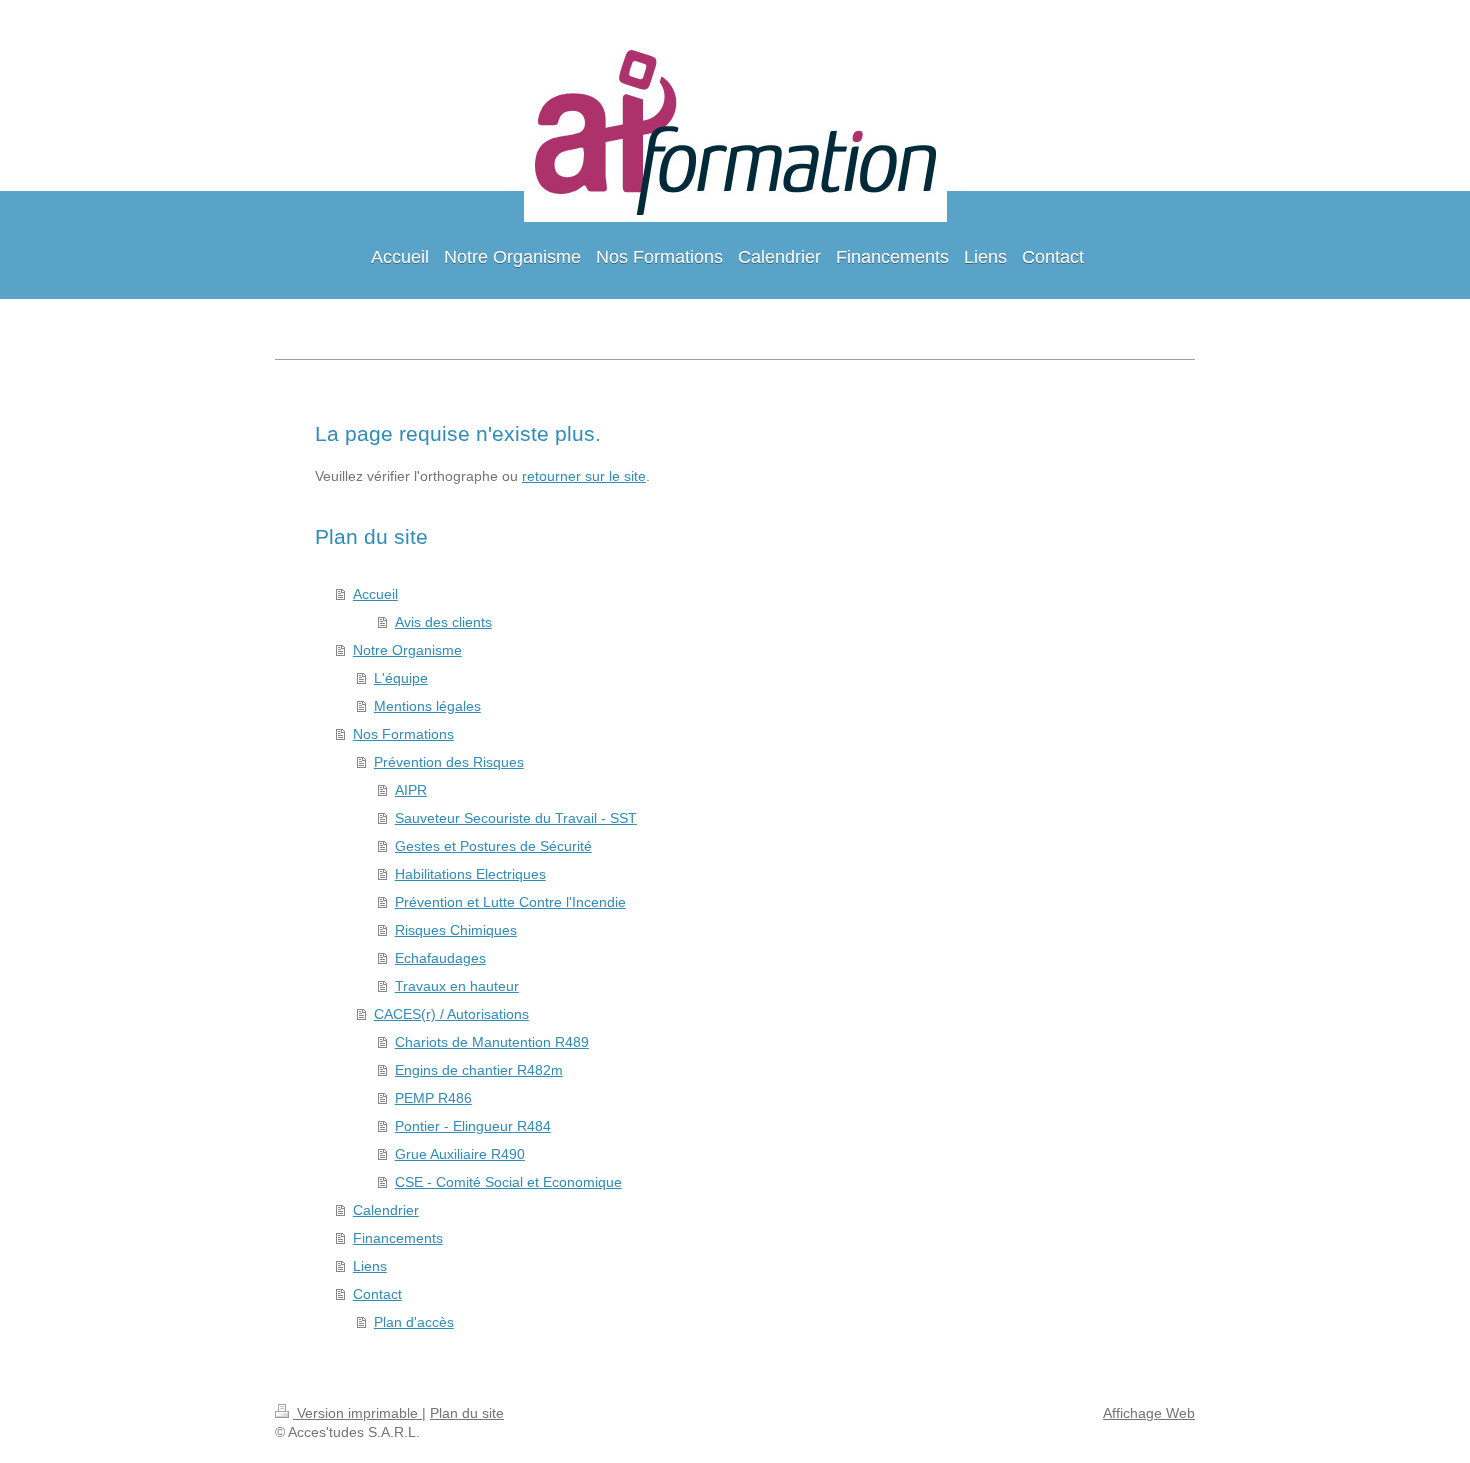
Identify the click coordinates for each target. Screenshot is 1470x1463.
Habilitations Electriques (470, 874)
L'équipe (401, 678)
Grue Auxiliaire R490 (460, 1154)
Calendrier (386, 1210)
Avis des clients (443, 622)
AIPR (411, 790)
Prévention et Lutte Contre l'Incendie (510, 902)
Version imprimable (357, 1413)
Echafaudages (440, 958)
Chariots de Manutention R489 (492, 1042)
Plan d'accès (414, 1322)
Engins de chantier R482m (479, 1070)
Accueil (375, 594)
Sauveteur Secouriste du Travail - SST (516, 818)
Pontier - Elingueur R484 (473, 1126)
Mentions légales (427, 706)
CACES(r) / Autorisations (451, 1014)
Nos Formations (403, 734)
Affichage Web (1149, 1413)
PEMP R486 (433, 1098)
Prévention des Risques (449, 762)
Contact (377, 1294)
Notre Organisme (407, 650)
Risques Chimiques (456, 930)
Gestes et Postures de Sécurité (493, 846)
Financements (398, 1238)
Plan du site (467, 1413)
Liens (370, 1266)
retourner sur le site (584, 476)
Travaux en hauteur (457, 986)
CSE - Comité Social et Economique (508, 1182)
